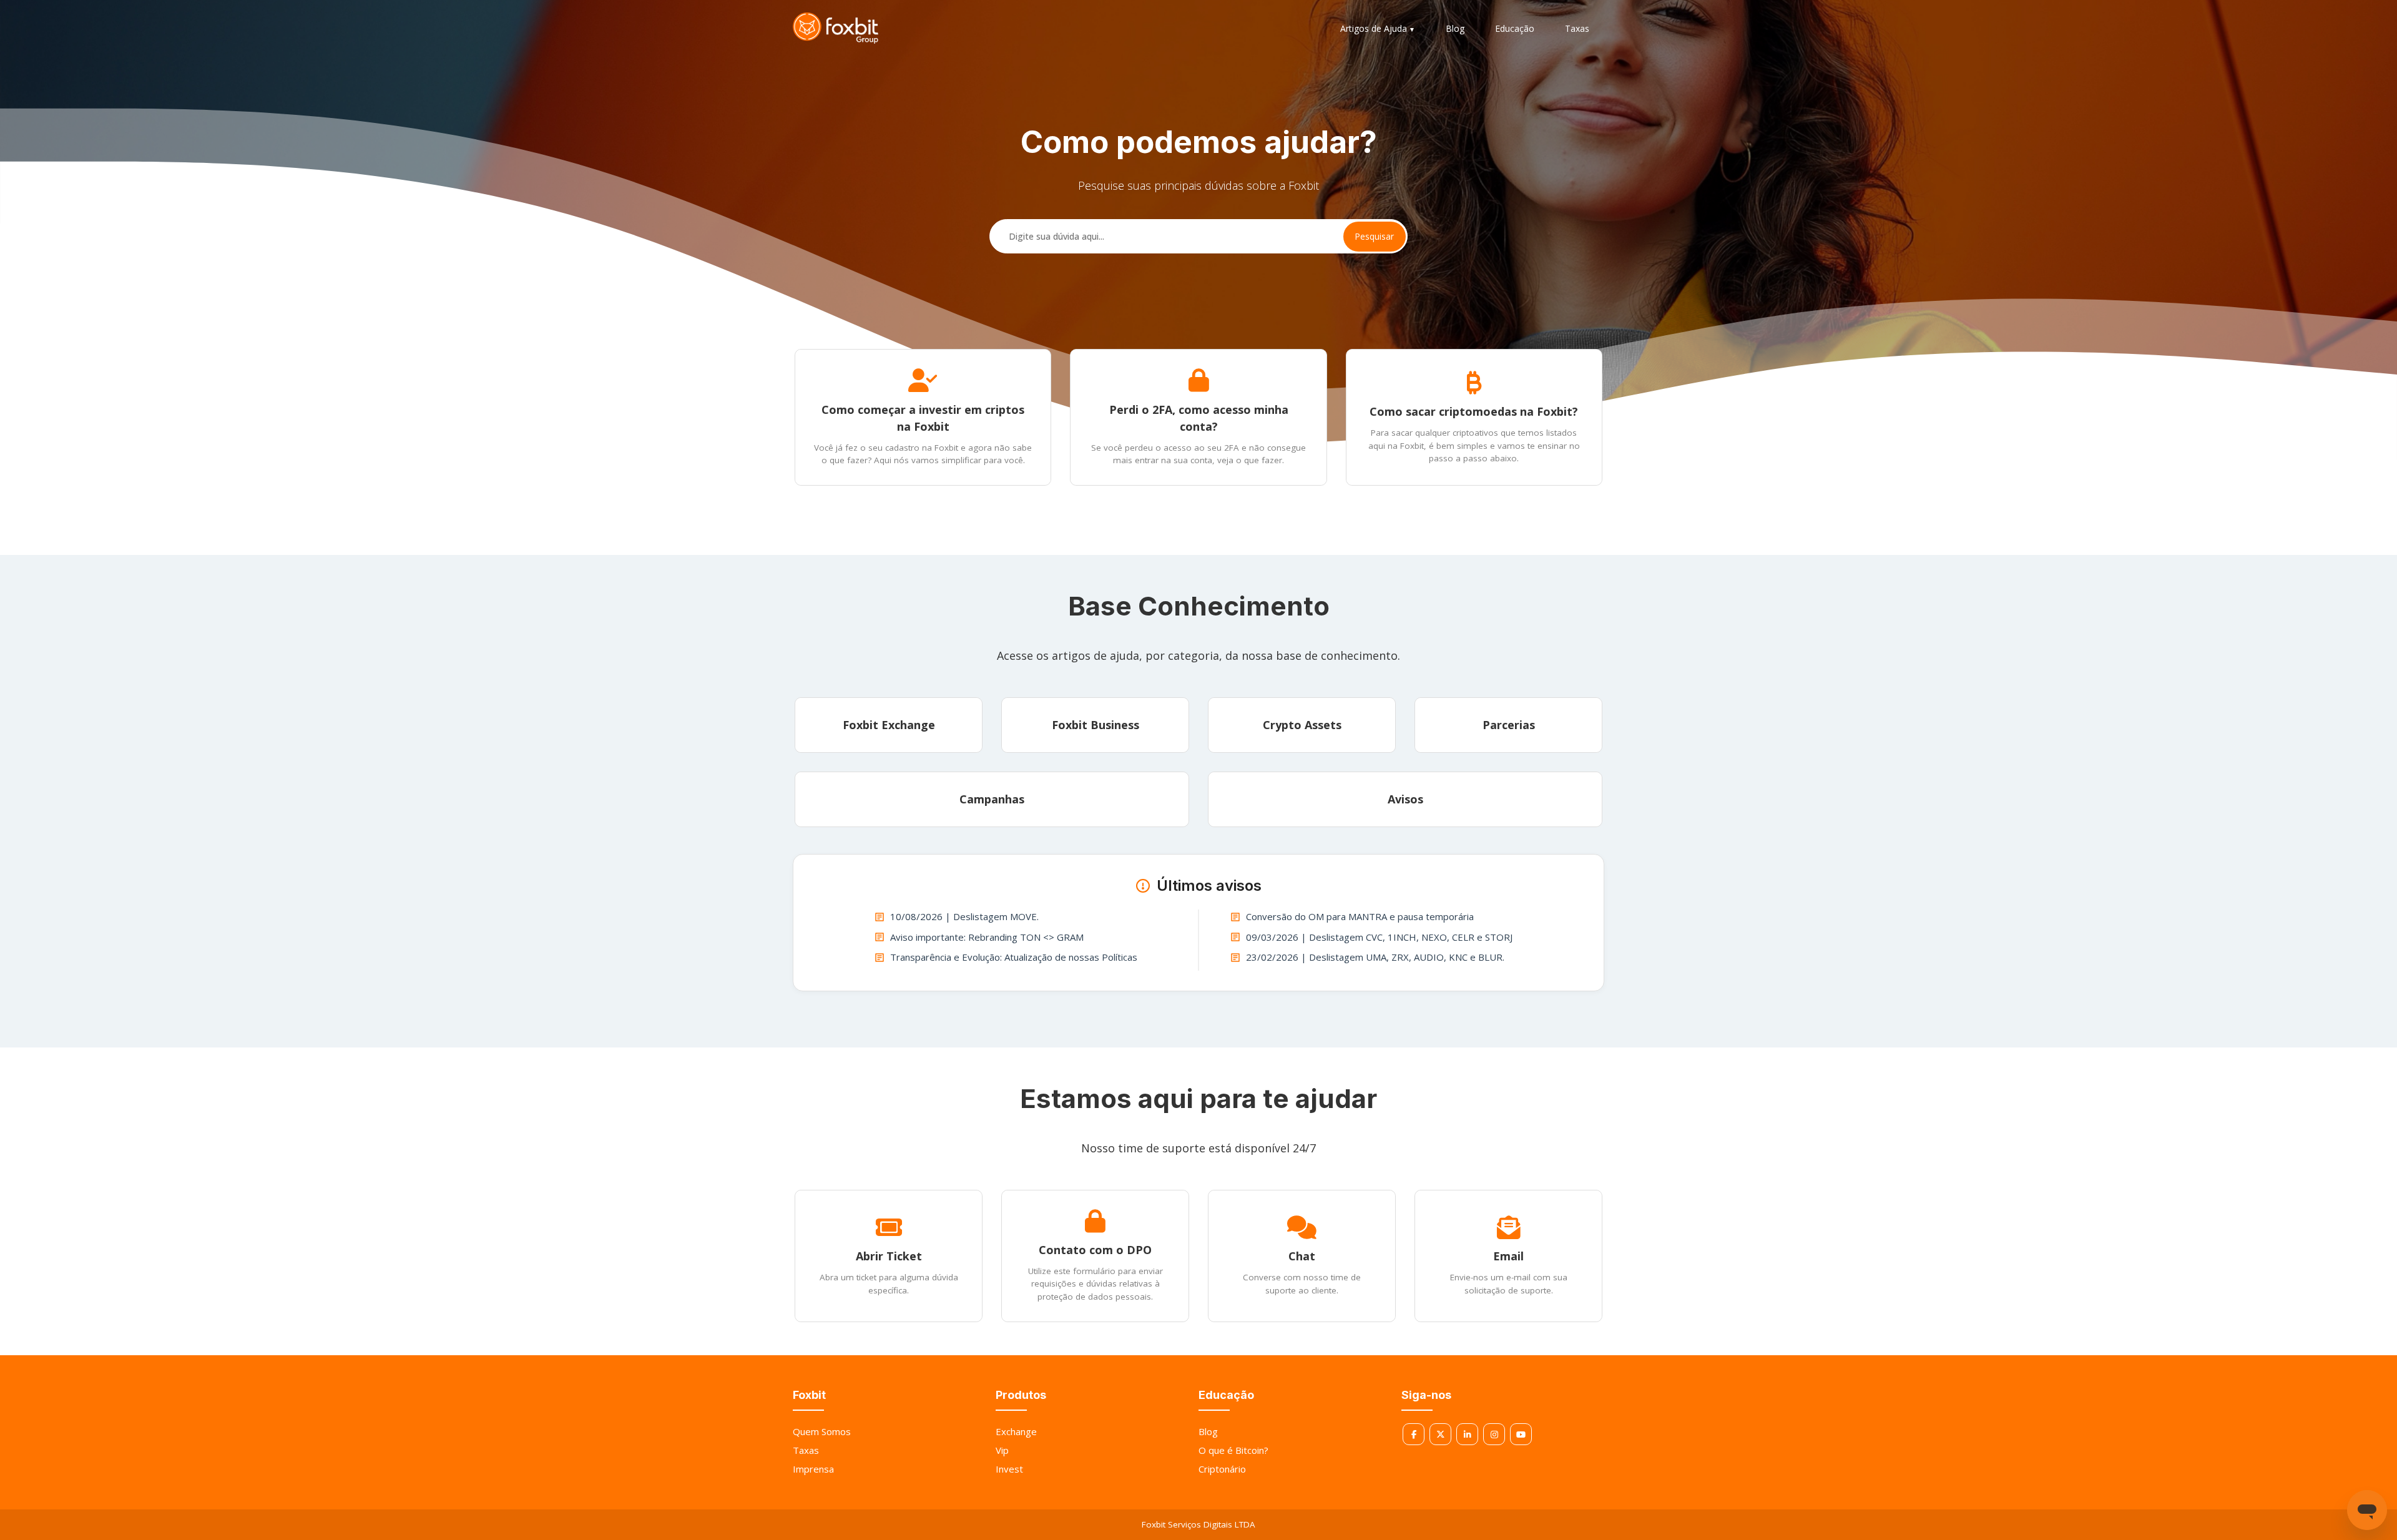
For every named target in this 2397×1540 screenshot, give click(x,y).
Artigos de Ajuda (1374, 28)
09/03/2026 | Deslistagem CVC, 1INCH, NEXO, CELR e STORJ (1379, 937)
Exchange (1016, 1431)
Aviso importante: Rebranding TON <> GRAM (987, 937)
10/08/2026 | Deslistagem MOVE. (964, 916)
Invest (1009, 1469)
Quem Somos (822, 1431)
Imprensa (813, 1469)
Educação (1515, 28)
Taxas (1577, 28)
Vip (1002, 1450)
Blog (1455, 28)
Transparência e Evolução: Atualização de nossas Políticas (1014, 957)
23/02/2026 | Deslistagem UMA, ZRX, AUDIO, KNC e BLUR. (1375, 957)
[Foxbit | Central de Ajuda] (836, 28)
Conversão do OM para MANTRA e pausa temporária (1360, 916)
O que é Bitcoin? (1233, 1450)
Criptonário (1222, 1469)
